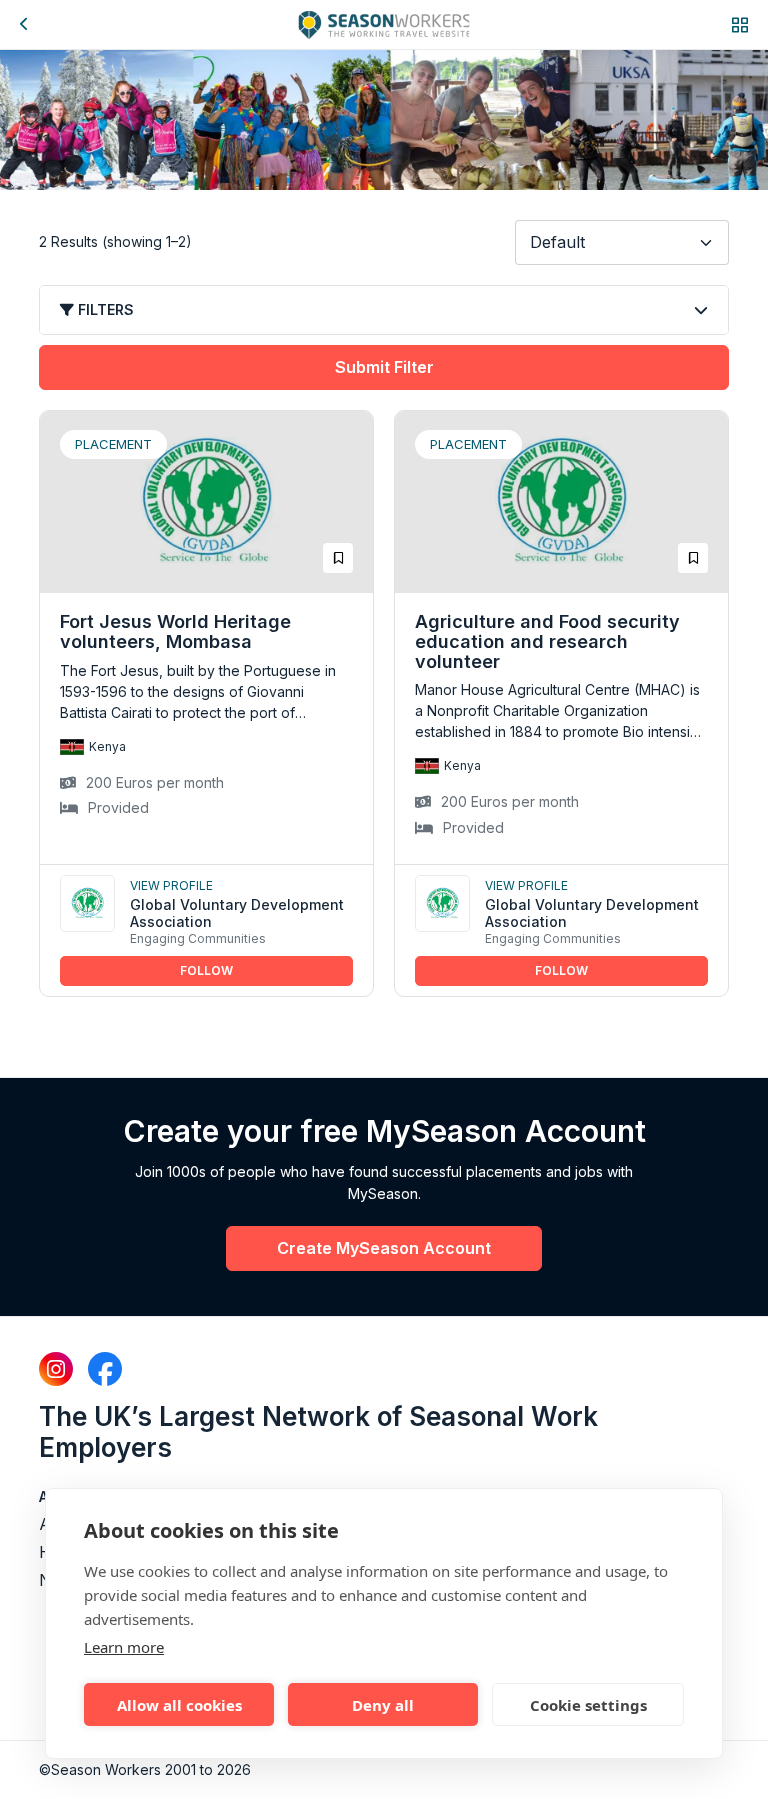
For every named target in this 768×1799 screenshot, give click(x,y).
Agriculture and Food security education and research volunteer (547, 641)
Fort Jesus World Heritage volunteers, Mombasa (175, 631)
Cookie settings (588, 1705)
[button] (740, 24)
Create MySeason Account (384, 1248)
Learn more (124, 1647)
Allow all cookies (179, 1705)
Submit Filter (384, 367)
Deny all (383, 1705)
